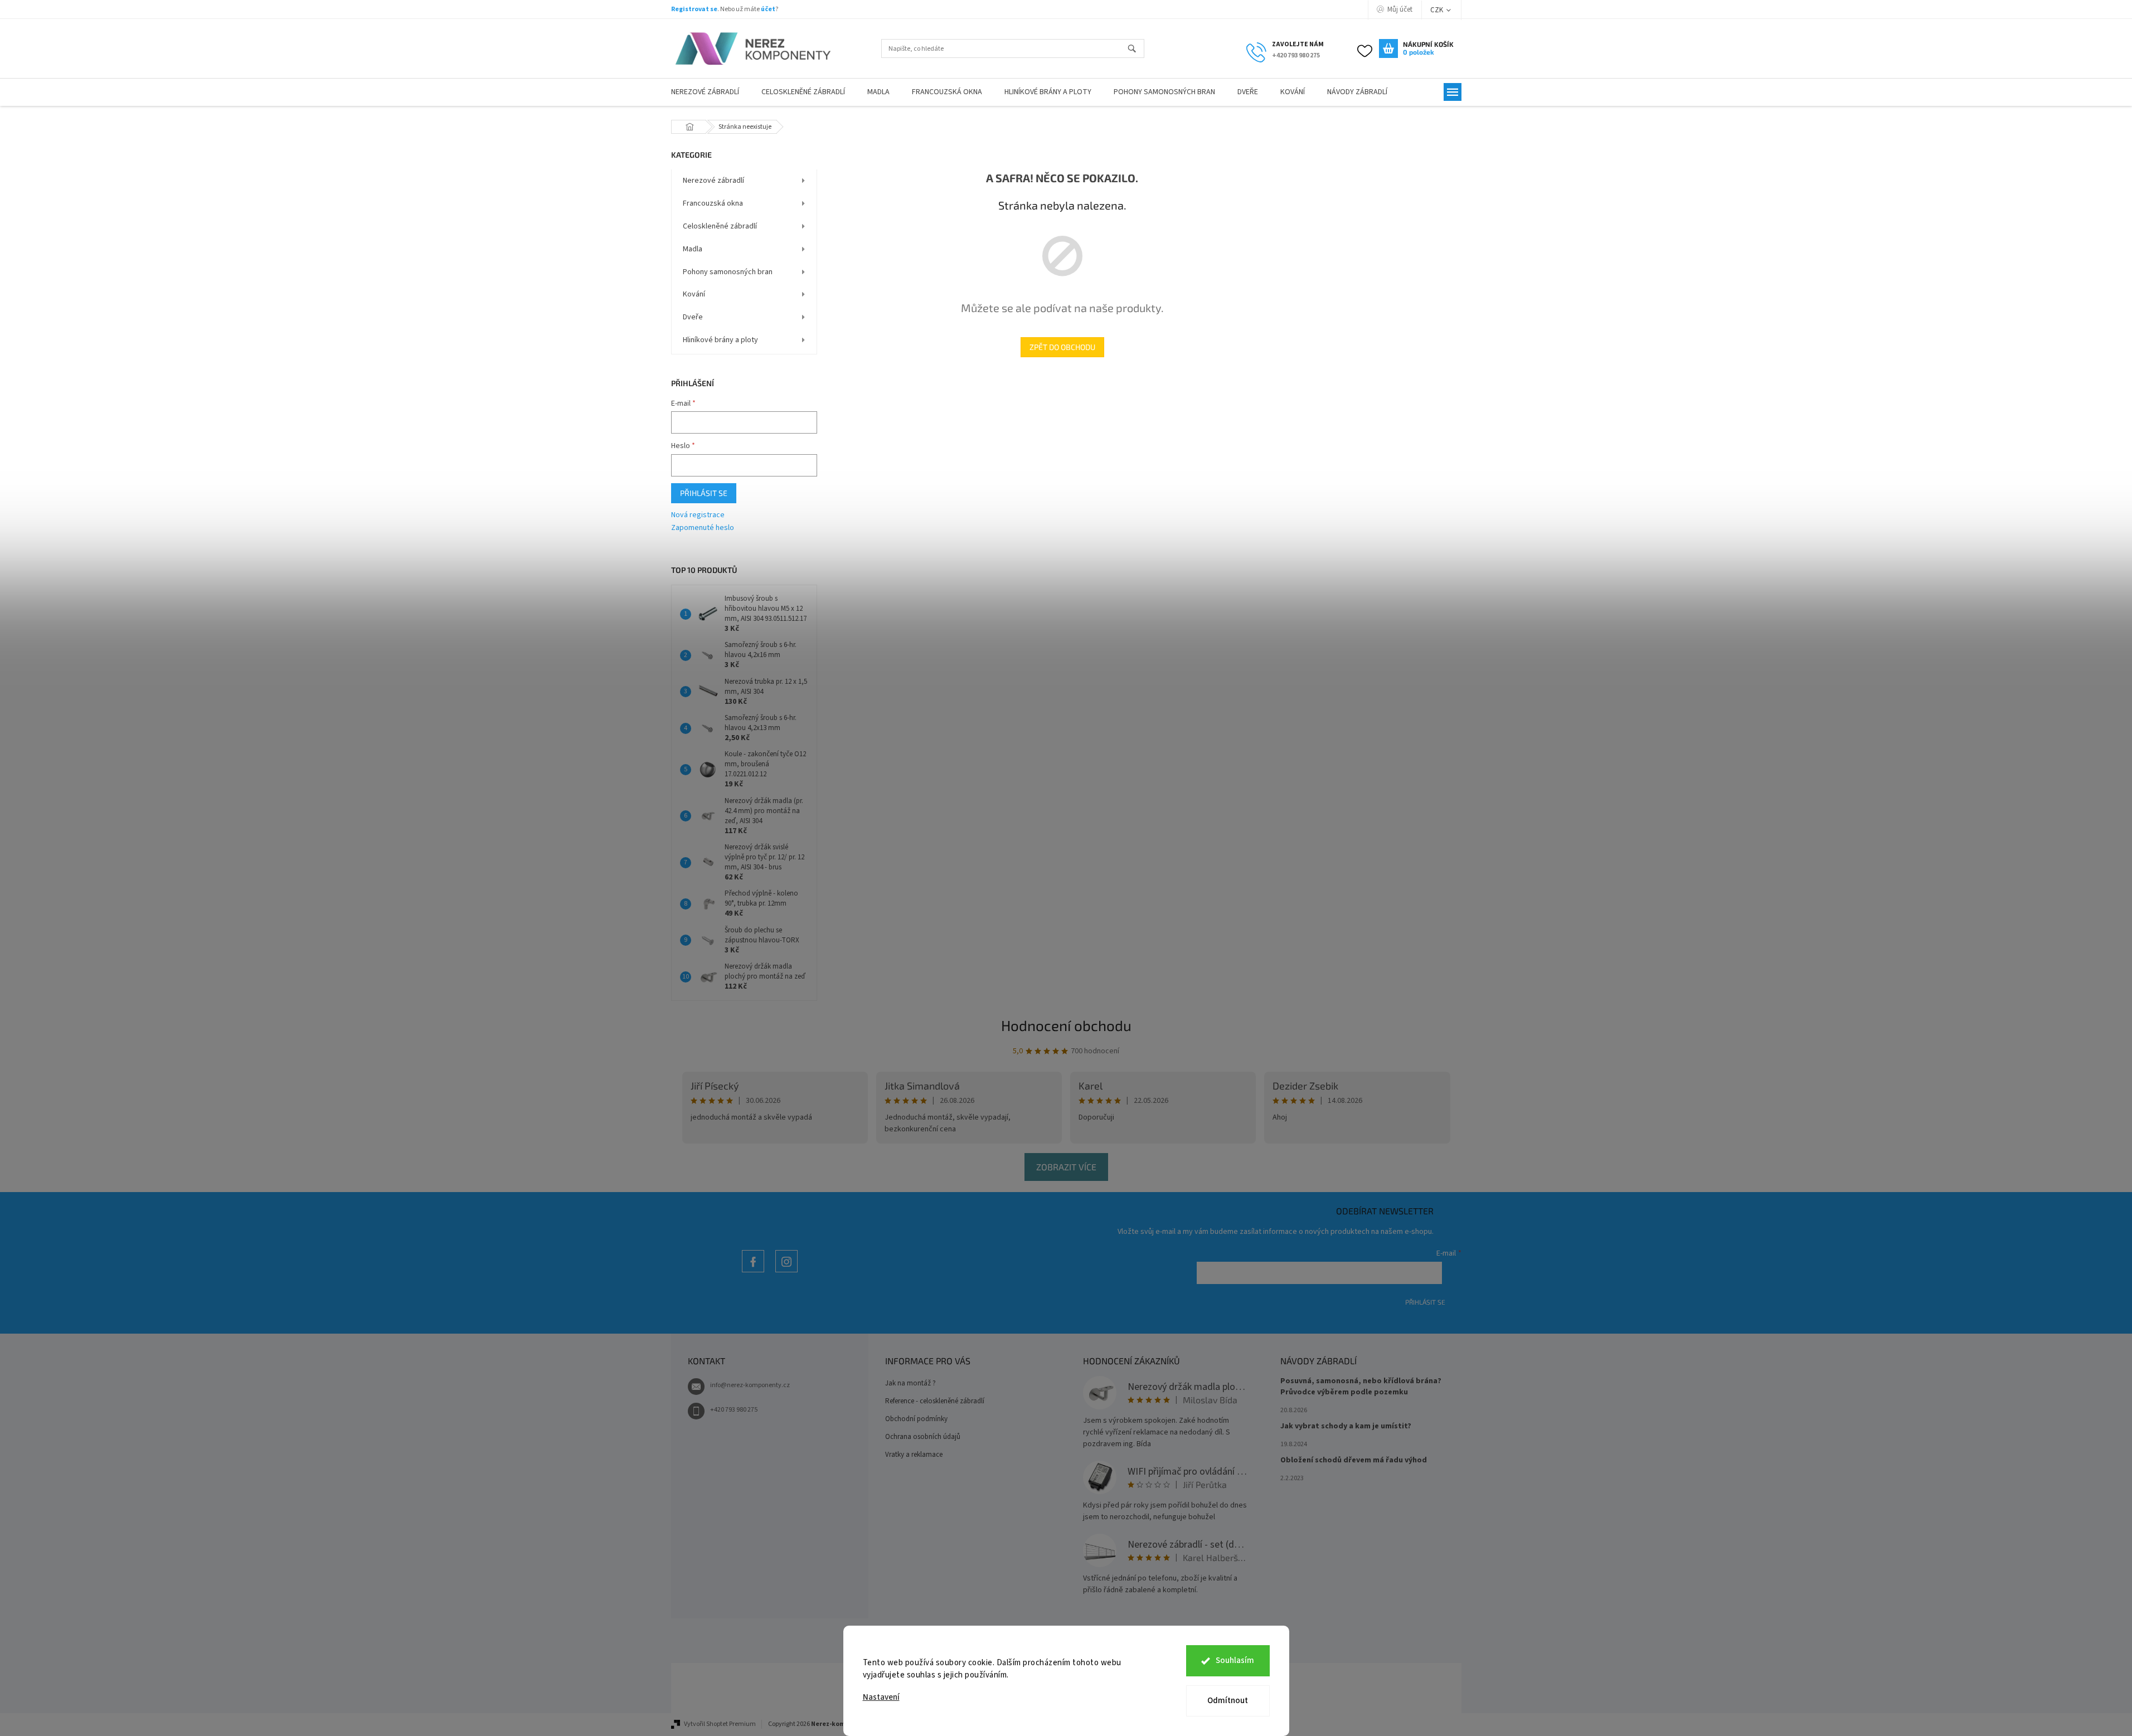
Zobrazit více (1066, 1167)
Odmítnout (1228, 1701)
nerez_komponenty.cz (786, 1272)
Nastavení (881, 1697)
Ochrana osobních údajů (923, 1437)
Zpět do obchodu (1062, 347)
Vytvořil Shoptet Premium (720, 1724)
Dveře (693, 317)
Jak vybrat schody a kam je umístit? (1346, 1426)
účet (768, 9)
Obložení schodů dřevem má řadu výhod (1354, 1460)
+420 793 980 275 (734, 1410)
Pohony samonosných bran (728, 272)
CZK (1437, 10)
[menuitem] (705, 92)
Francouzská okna (713, 203)
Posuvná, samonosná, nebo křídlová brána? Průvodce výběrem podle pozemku (1361, 1387)
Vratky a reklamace (914, 1455)
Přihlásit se (704, 493)
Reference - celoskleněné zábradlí (935, 1401)
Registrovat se (694, 9)
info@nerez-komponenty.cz (750, 1385)
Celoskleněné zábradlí (720, 226)
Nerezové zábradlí (713, 181)
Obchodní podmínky (916, 1419)
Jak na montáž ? (910, 1383)
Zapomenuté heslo (703, 528)
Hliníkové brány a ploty (720, 340)
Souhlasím (1235, 1660)
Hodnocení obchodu (1066, 1025)
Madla (693, 249)
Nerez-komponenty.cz (753, 1272)
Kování (694, 294)
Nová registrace (698, 515)
